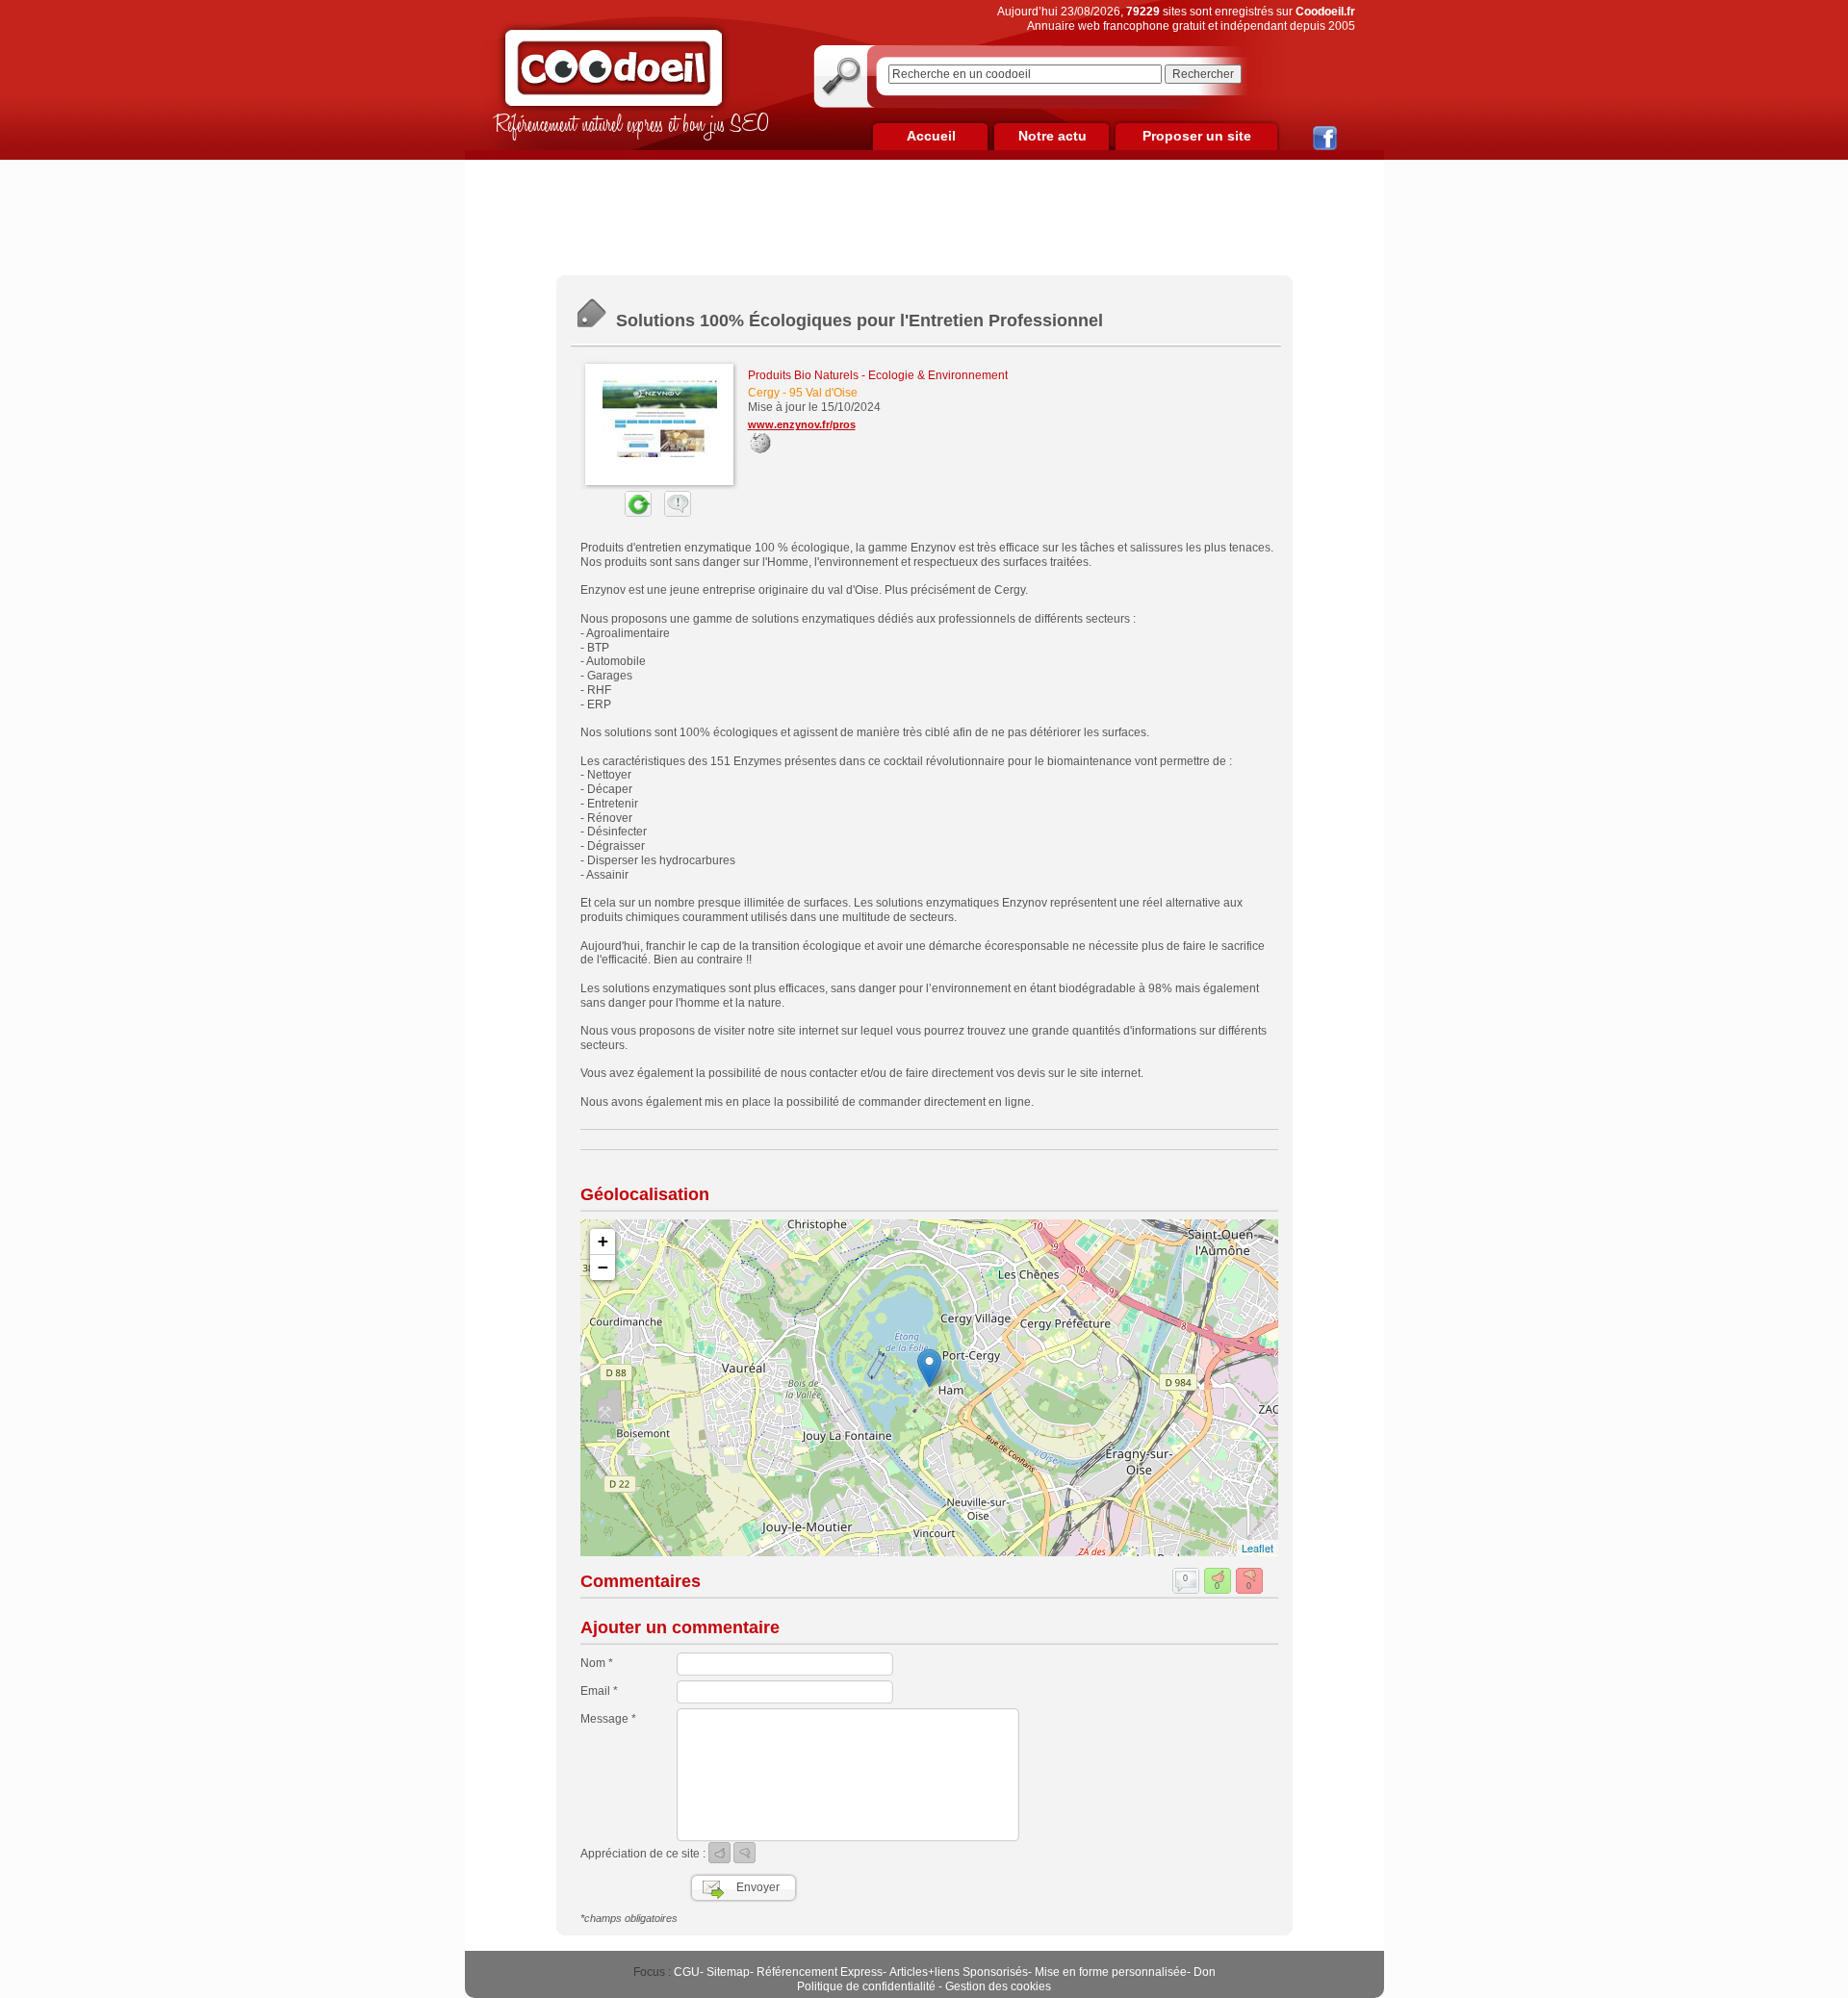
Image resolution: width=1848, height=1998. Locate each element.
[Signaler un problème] (673, 513)
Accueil (931, 136)
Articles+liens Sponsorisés (959, 1972)
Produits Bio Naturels (803, 375)
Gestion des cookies (998, 1986)
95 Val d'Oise (823, 393)
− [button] (603, 1267)
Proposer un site (1197, 136)
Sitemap (728, 1972)
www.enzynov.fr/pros (802, 424)
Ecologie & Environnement (938, 375)
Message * (608, 1719)
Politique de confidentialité (866, 1986)
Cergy (764, 393)
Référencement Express (820, 1972)
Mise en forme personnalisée (1111, 1972)
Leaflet (1258, 1548)
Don (1205, 1972)
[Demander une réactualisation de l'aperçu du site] (616, 513)
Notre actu (1052, 136)
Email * (599, 1691)
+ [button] (603, 1241)
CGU (687, 1972)
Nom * (597, 1663)
